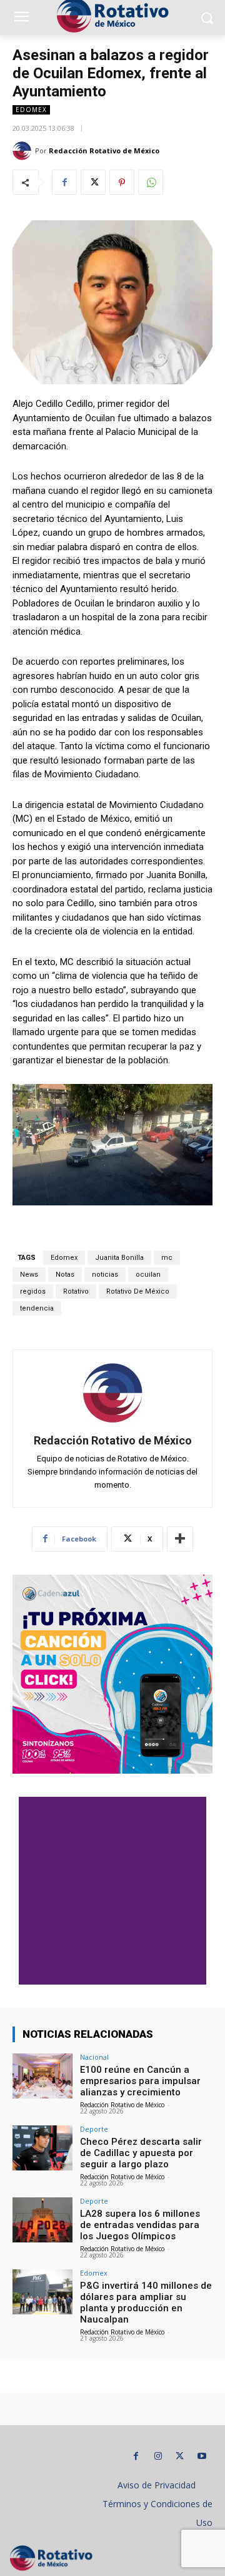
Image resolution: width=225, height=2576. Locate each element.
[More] (180, 1539)
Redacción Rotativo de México (104, 151)
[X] (93, 182)
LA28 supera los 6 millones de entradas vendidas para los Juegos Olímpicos (140, 2225)
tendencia (37, 1308)
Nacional (94, 2057)
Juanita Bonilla (119, 1258)
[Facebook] (64, 182)
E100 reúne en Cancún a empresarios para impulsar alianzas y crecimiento (140, 2081)
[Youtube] (202, 2456)
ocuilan (148, 1275)
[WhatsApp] (151, 182)
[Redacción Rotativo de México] (24, 151)
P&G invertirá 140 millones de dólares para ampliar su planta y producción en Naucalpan (146, 2303)
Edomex (31, 110)
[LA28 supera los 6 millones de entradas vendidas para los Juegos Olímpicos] (42, 2220)
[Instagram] (158, 2456)
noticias (105, 1275)
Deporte (94, 2129)
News (29, 1275)
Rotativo (76, 1291)
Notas (65, 1275)
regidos (33, 1291)
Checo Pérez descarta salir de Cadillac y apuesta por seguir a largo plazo (141, 2153)
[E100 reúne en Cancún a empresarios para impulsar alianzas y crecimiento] (42, 2076)
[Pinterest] (122, 182)
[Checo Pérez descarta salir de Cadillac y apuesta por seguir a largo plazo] (42, 2148)
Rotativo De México (138, 1291)
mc (167, 1258)
